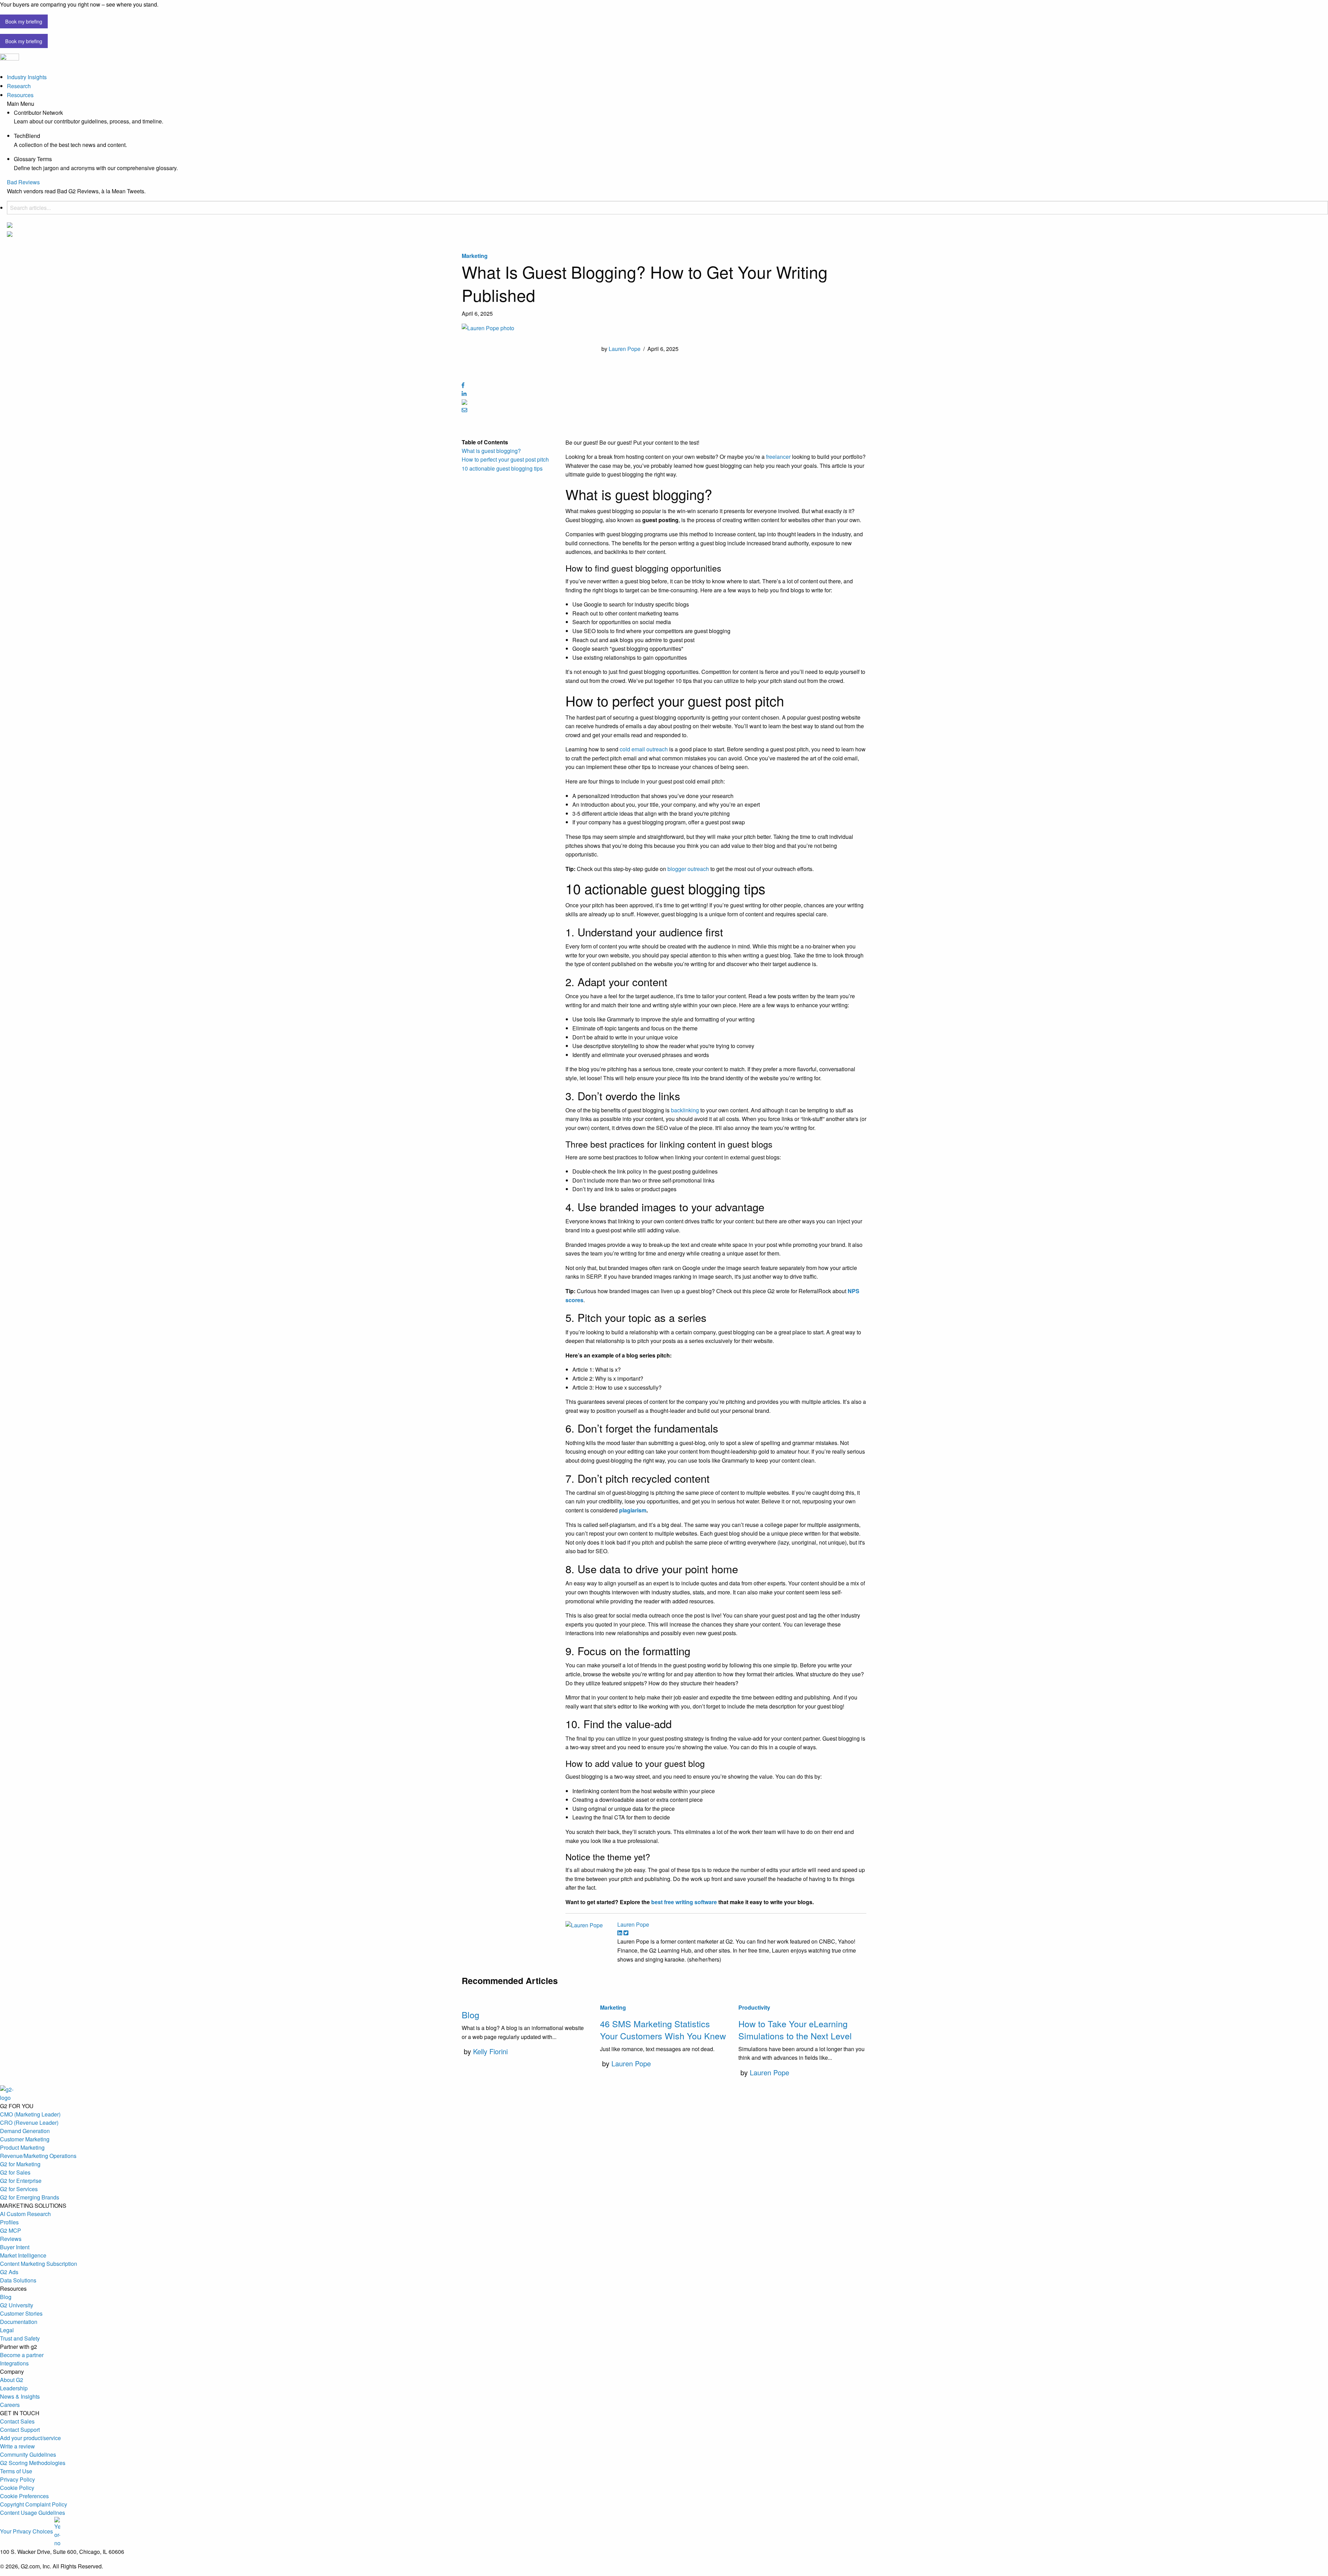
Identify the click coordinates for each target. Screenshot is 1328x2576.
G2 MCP (11, 2230)
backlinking (686, 1110)
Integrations (14, 2363)
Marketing (475, 256)
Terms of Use (16, 2471)
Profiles (9, 2222)
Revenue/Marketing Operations (38, 2156)
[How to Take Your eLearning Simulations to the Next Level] (802, 1999)
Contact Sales (17, 2421)
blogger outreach (688, 869)
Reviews (11, 2239)
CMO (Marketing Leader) (30, 2114)
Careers (10, 2405)
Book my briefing (24, 21)
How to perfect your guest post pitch (505, 459)
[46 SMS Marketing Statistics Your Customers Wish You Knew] (664, 1999)
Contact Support (20, 2430)
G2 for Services (19, 2189)
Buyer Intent (15, 2247)
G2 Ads (9, 2272)
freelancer (779, 457)
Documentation (19, 2322)
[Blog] (526, 1999)
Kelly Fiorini (490, 2051)
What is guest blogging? (491, 451)
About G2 (12, 2380)
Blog (471, 2014)
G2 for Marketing (20, 2164)
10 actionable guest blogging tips (502, 468)
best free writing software (684, 1902)
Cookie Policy (17, 2488)
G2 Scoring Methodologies (33, 2463)
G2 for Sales (15, 2172)
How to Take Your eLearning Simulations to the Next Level (795, 2030)
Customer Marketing (25, 2139)
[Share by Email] (464, 410)
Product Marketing (22, 2147)
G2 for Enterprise (21, 2181)
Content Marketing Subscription (39, 2264)
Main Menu (21, 104)
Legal (7, 2330)
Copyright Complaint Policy (34, 2504)
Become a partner (22, 2355)
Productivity (754, 2007)
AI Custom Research (25, 2214)
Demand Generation (25, 2131)
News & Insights (20, 2396)
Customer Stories (21, 2313)
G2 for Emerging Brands (30, 2197)
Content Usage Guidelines (33, 2513)
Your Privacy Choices (27, 2531)
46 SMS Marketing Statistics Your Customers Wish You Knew (663, 2030)
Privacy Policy (17, 2479)
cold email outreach (644, 749)
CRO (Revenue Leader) (29, 2123)
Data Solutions (18, 2280)
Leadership (14, 2388)
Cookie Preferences (24, 2496)
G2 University (17, 2305)
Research (19, 86)
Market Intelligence (23, 2255)
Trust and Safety (20, 2338)
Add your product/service (30, 2438)
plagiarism (633, 1510)
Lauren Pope (625, 349)
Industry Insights (27, 77)
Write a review (17, 2446)
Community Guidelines (28, 2454)
